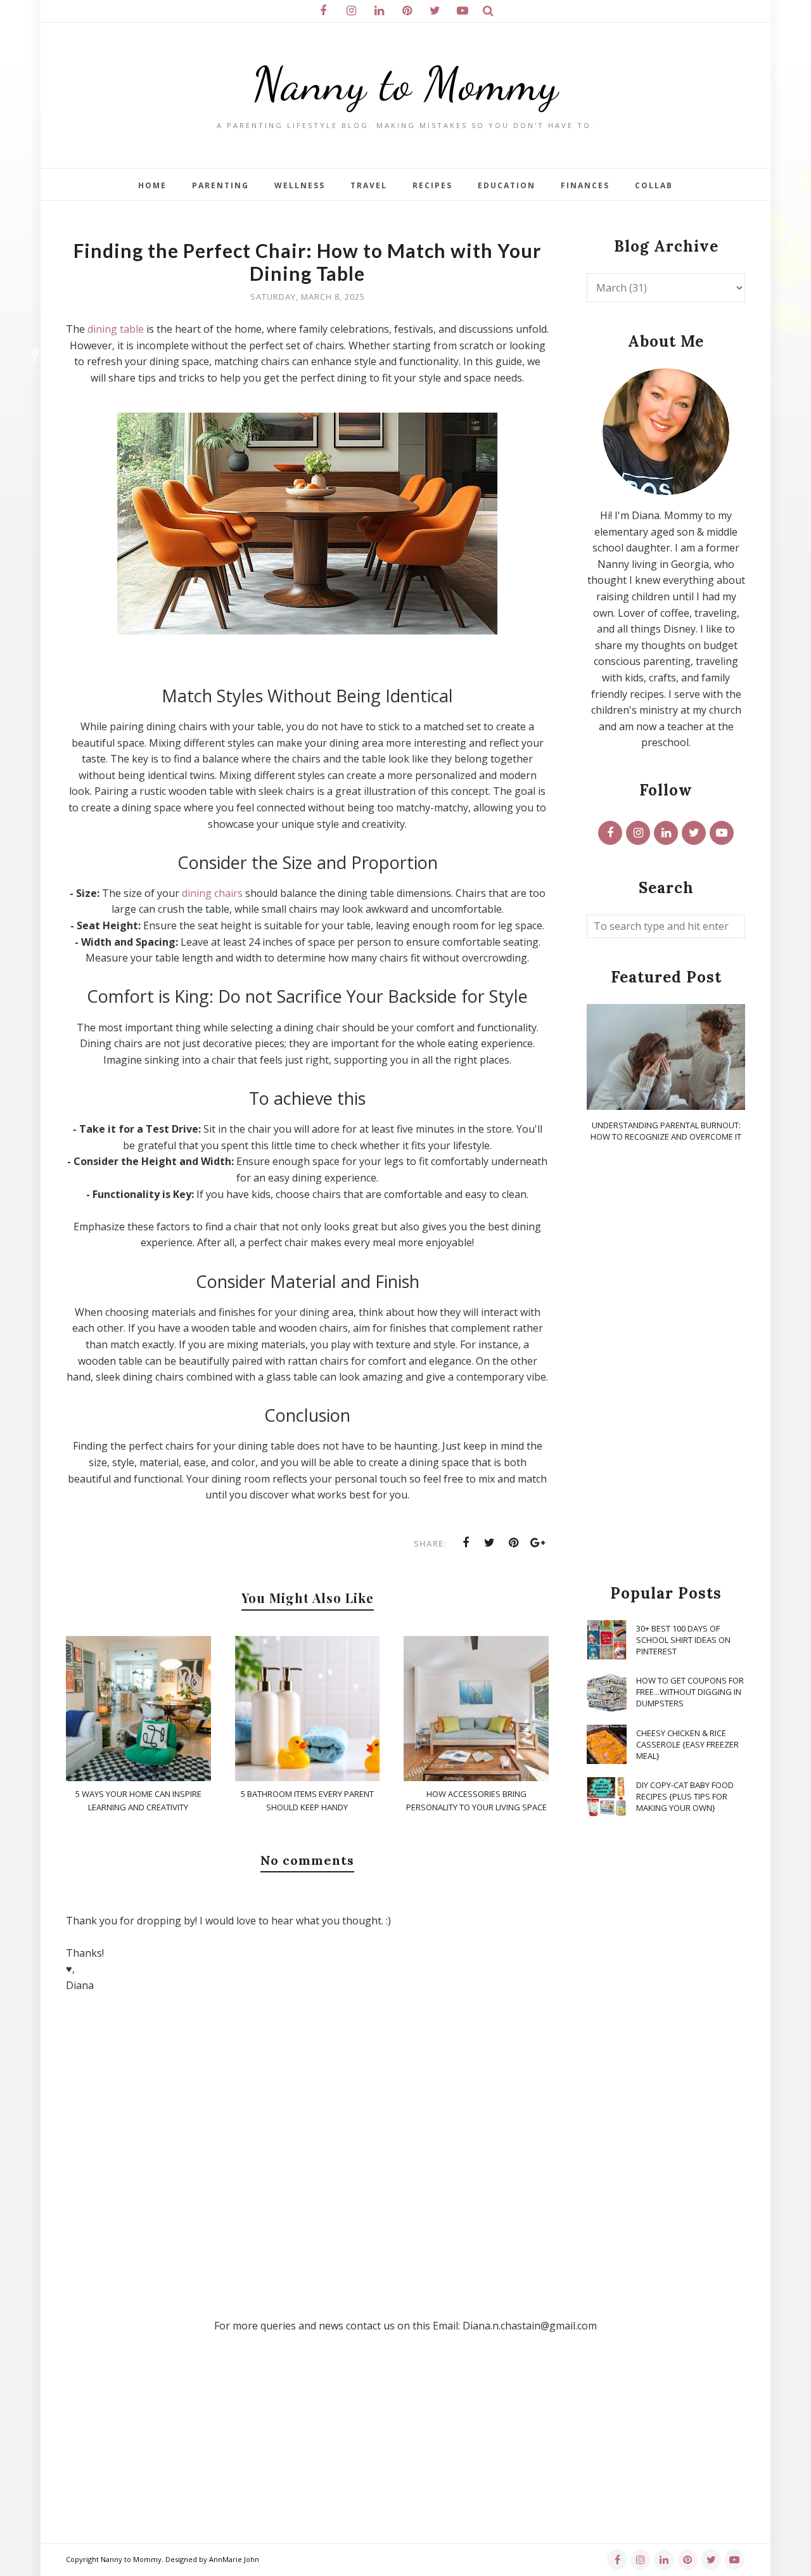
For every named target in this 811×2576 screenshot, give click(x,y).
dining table (116, 329)
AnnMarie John (234, 2559)
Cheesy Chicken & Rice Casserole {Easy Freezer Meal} (687, 1744)
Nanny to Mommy (405, 84)
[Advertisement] (666, 1364)
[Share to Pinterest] (514, 1543)
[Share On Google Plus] (538, 1543)
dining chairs (212, 893)
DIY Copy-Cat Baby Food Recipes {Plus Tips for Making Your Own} (685, 1796)
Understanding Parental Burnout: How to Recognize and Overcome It (666, 1131)
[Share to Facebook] (466, 1543)
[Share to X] (490, 1543)
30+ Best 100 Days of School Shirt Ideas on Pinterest (683, 1640)
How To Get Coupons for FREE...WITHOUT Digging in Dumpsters (690, 1692)
